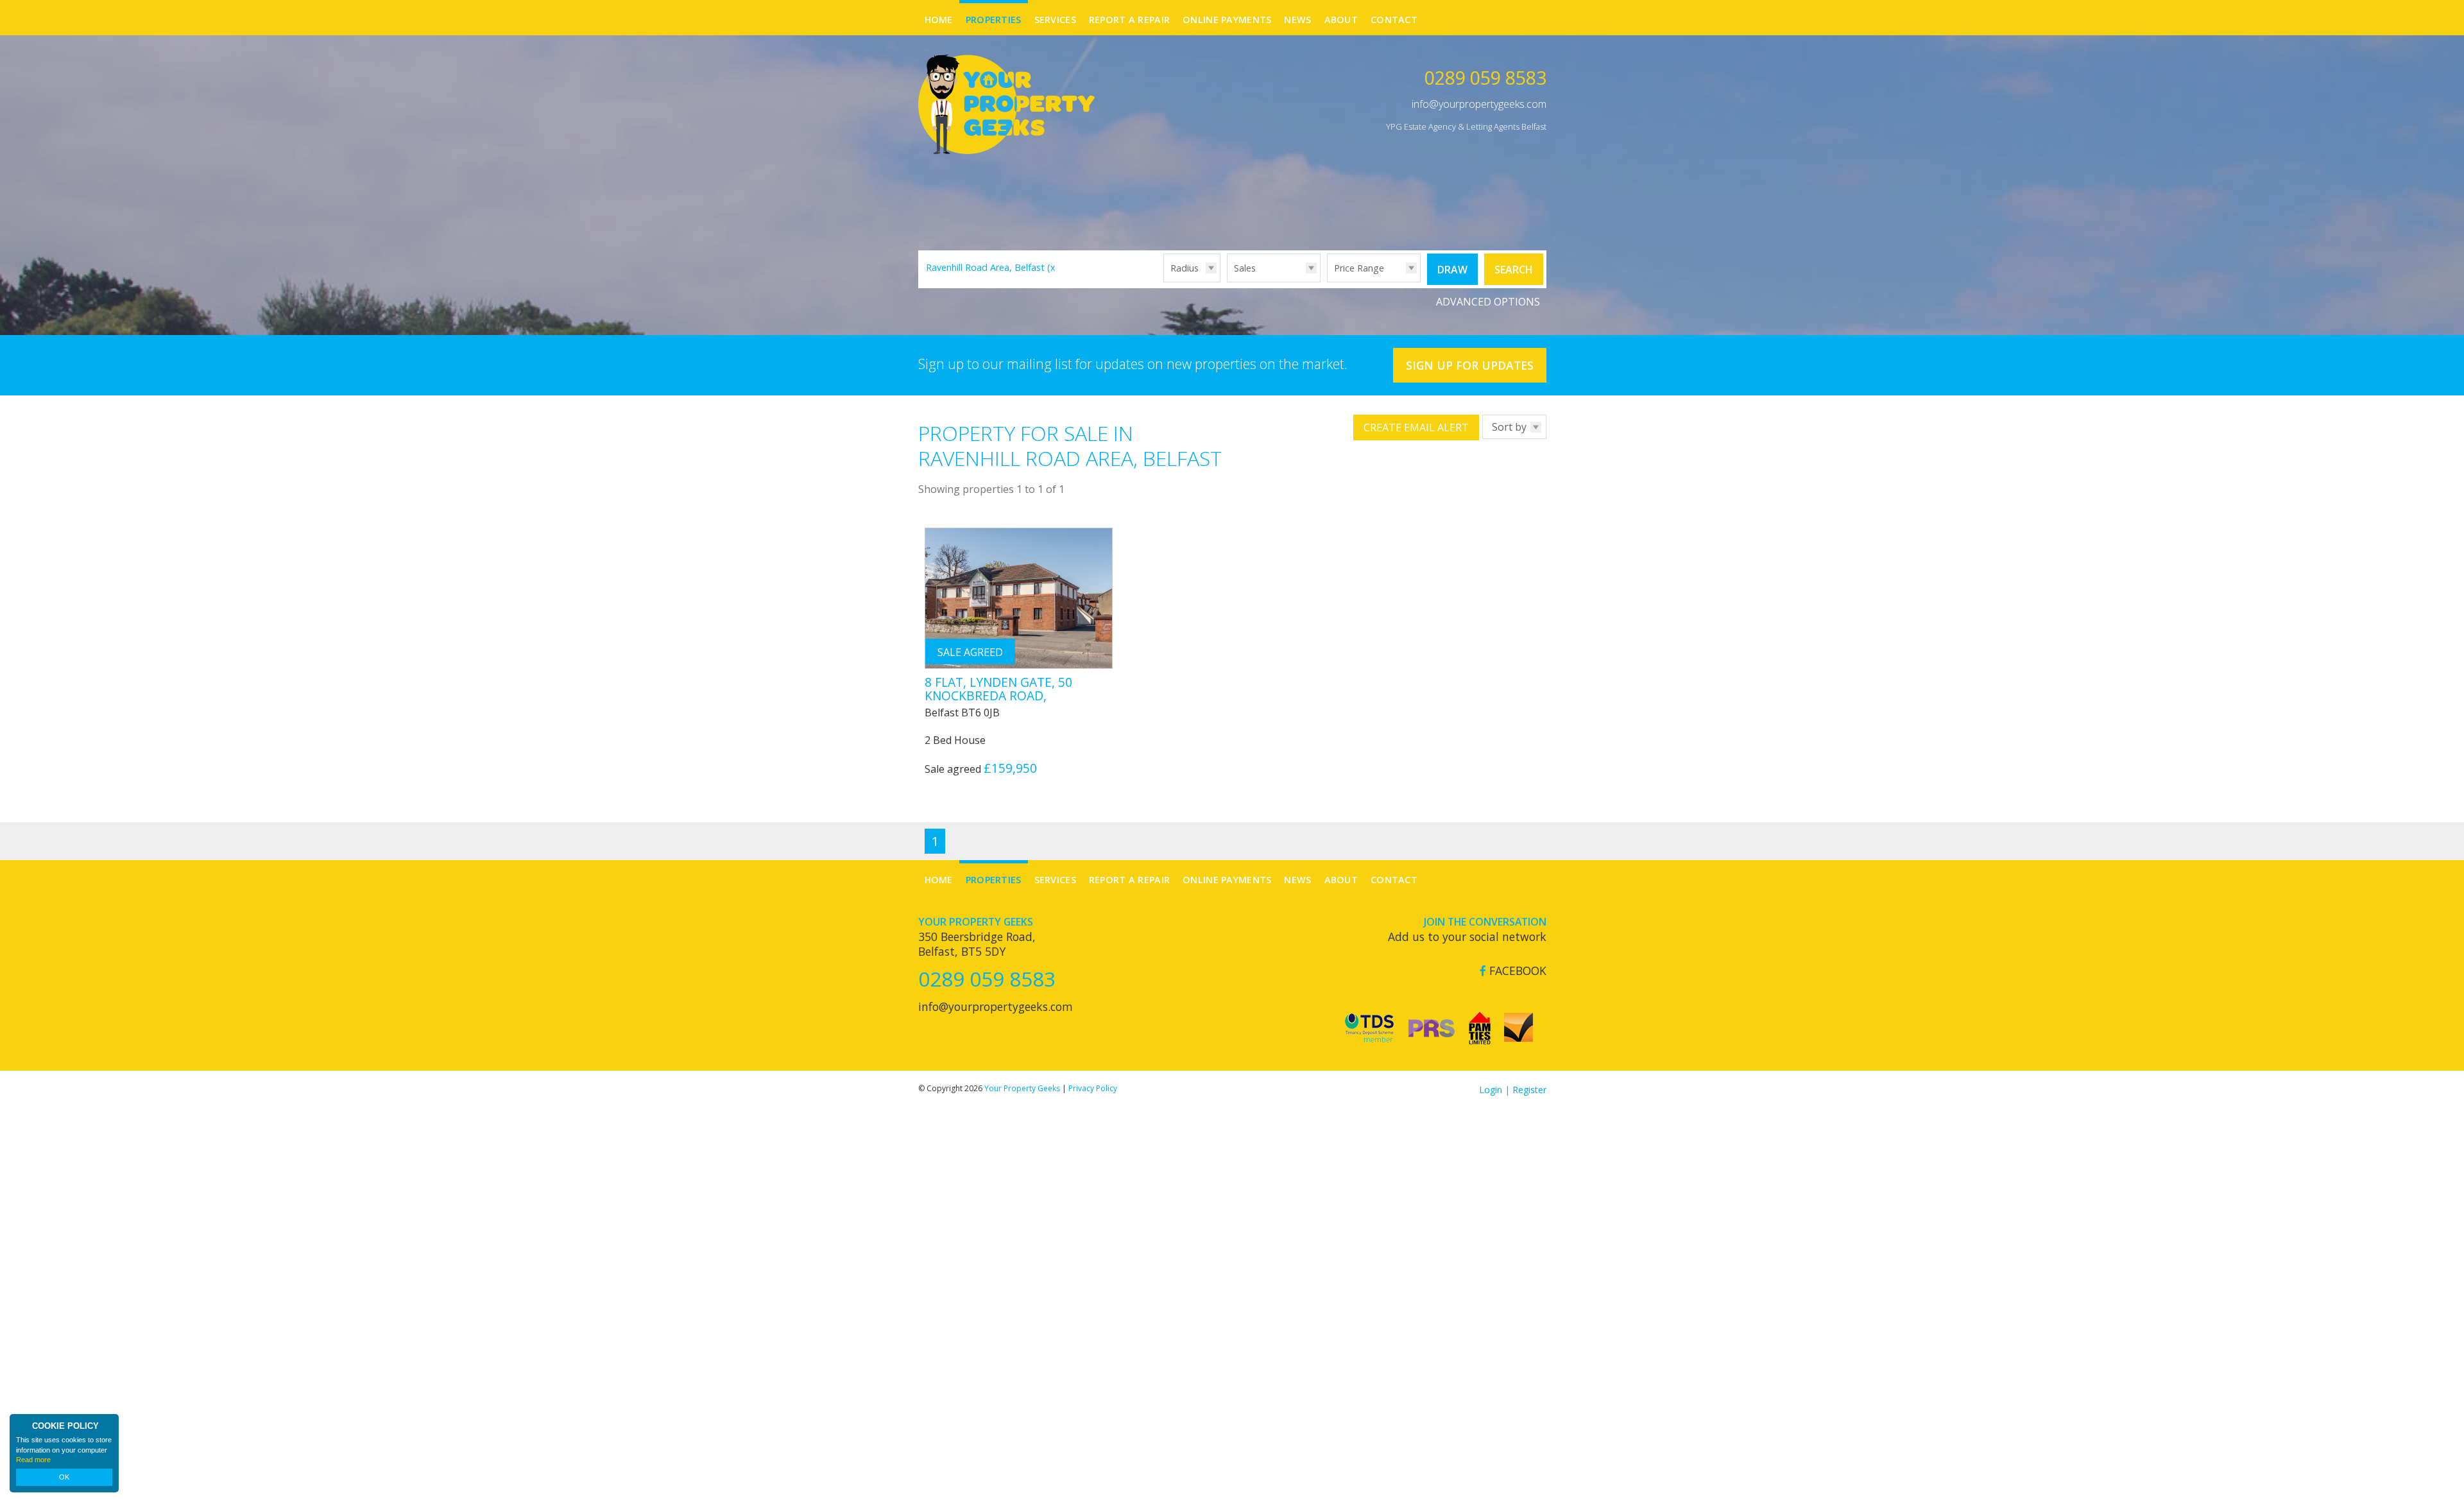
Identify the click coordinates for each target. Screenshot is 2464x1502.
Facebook (1516, 971)
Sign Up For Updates (1470, 365)
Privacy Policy (1093, 1088)
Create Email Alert (1416, 427)
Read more (33, 1460)
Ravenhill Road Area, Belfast (992, 267)
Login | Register (1513, 1090)
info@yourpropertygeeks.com (1479, 104)
